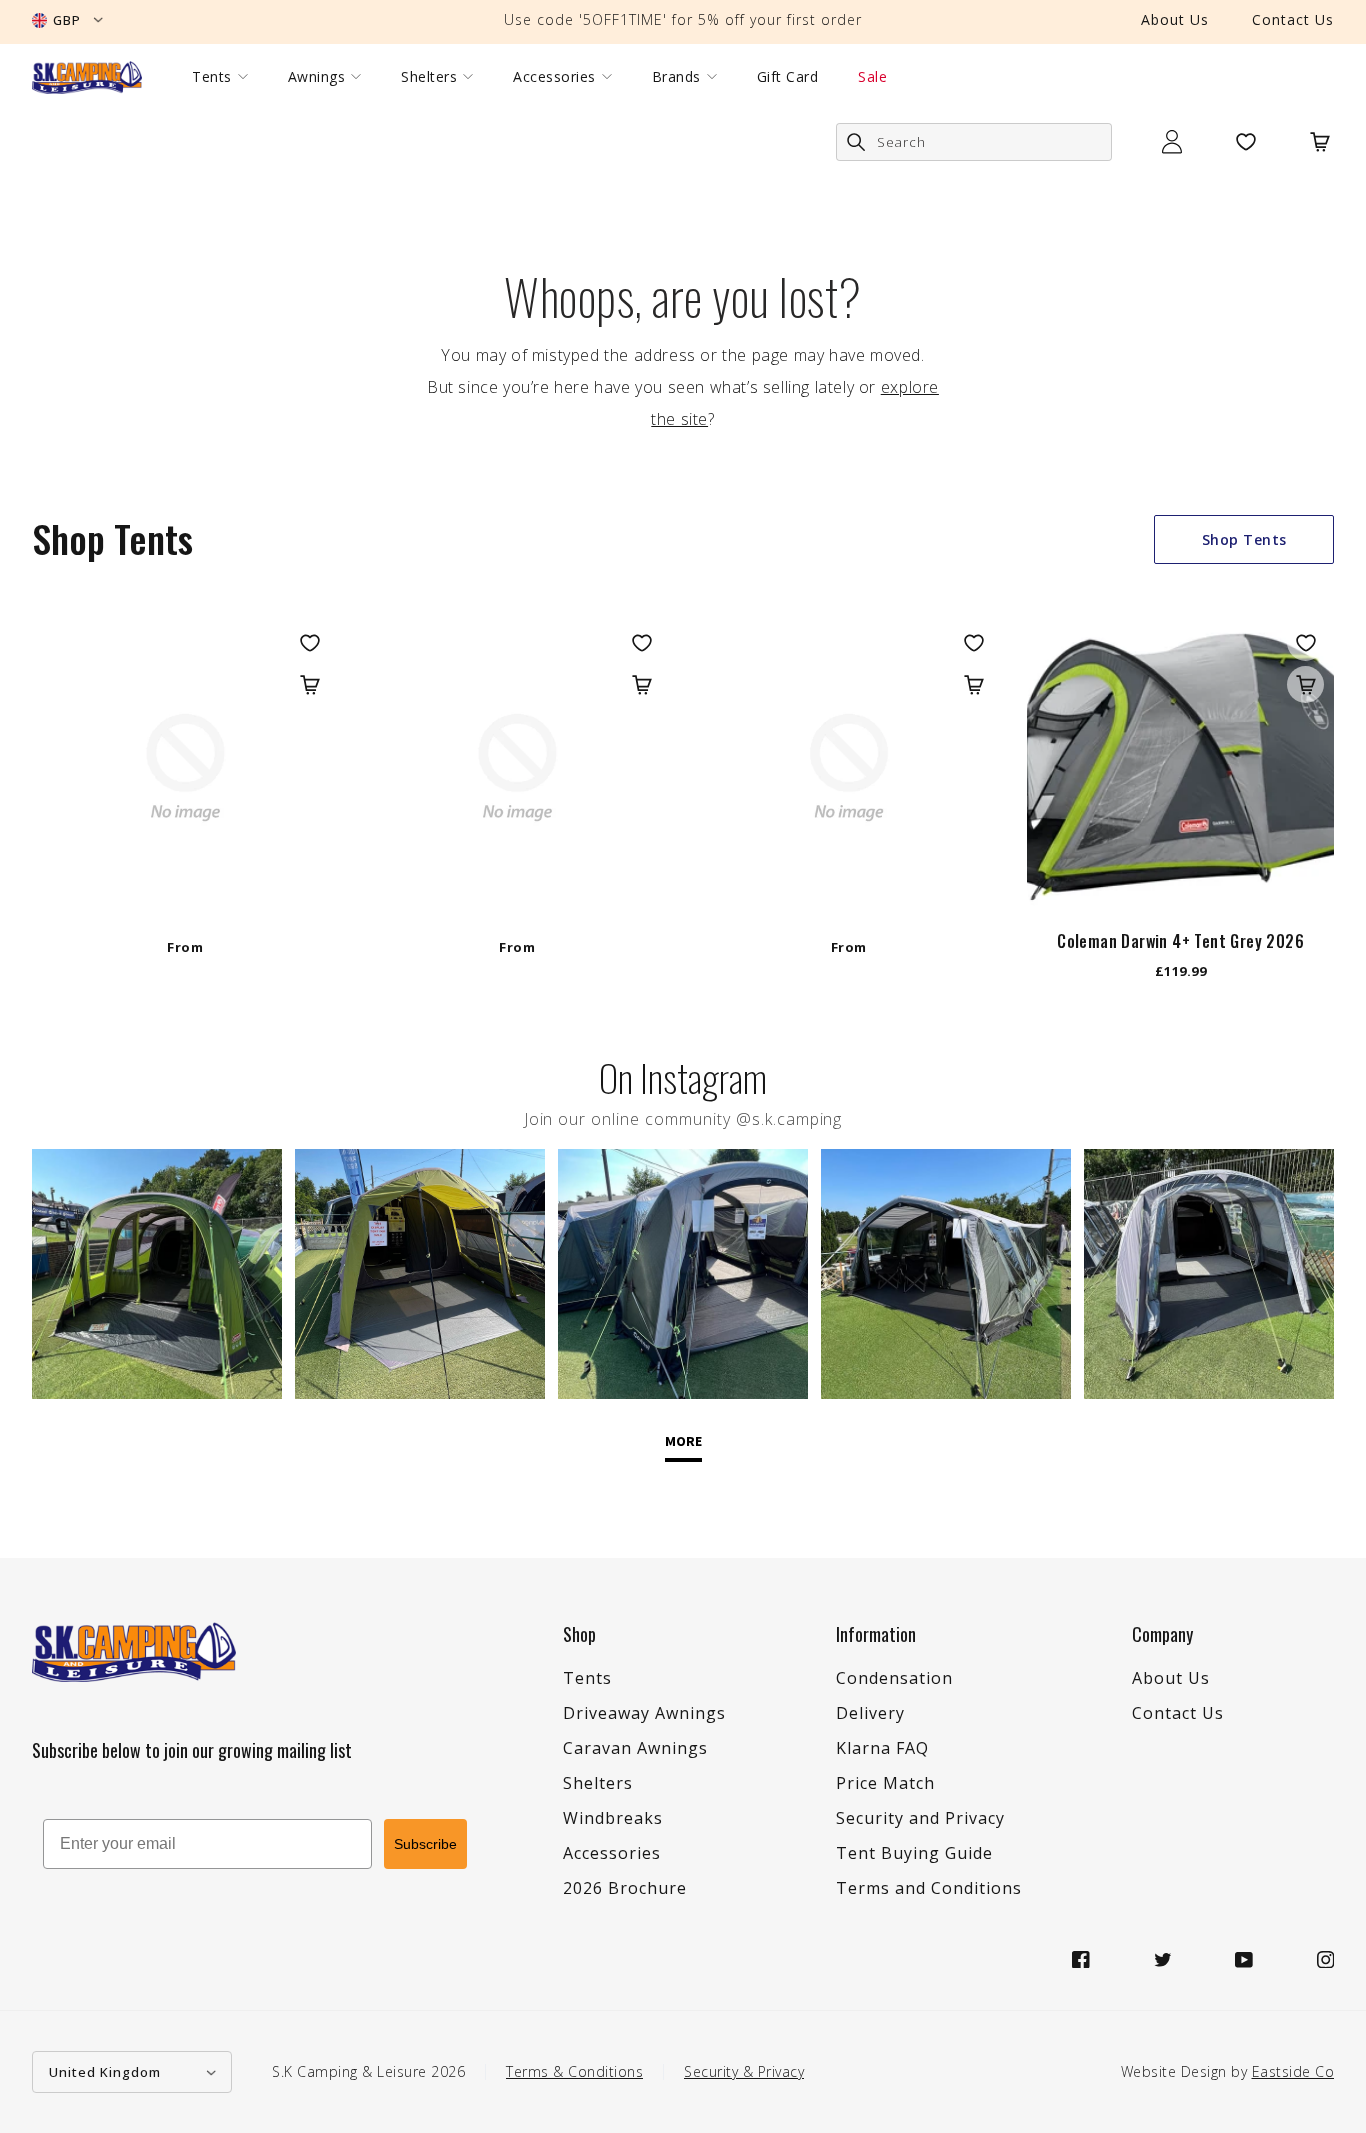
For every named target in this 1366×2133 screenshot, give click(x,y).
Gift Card (788, 77)
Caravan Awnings (635, 1748)
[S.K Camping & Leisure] (87, 77)
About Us (1175, 19)
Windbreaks (613, 1818)
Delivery (870, 1713)
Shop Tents (1244, 539)
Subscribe (425, 1844)
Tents (212, 77)
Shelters (429, 77)
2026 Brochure (625, 1888)
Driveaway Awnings (644, 1713)
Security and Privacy (920, 1818)
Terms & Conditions (574, 2071)
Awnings (317, 77)
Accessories (554, 77)
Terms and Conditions (929, 1888)
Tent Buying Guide (914, 1853)
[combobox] (974, 142)
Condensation (894, 1678)
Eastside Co (1293, 2071)
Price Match (885, 1783)
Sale (872, 77)
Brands (676, 77)
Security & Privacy (744, 2071)
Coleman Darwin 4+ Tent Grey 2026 (1180, 941)
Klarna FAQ (882, 1748)
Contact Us (1293, 19)
